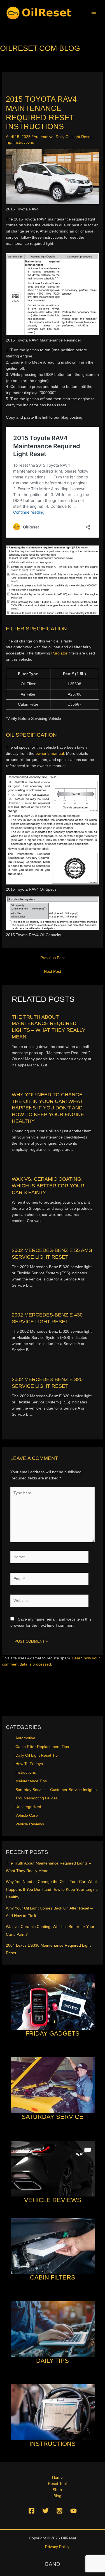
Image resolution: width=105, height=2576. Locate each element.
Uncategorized (28, 1807)
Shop (57, 2490)
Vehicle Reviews (30, 1824)
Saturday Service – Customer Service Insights (56, 1790)
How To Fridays (29, 1764)
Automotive (44, 137)
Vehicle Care (27, 1815)
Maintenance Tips (31, 1781)
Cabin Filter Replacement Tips (42, 1747)
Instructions (24, 142)
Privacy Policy (57, 2547)
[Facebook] (32, 2511)
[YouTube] (73, 2511)
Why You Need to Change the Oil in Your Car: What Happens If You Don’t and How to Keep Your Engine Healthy (48, 1108)
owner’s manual (50, 754)
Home (57, 2477)
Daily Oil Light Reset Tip (37, 1755)
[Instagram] (60, 2511)
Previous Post (53, 958)
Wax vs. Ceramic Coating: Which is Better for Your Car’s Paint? (48, 1185)
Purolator (59, 653)
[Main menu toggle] (94, 14)
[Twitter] (46, 2511)
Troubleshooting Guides (37, 1798)
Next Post (53, 972)
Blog (57, 2496)
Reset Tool (57, 2484)
